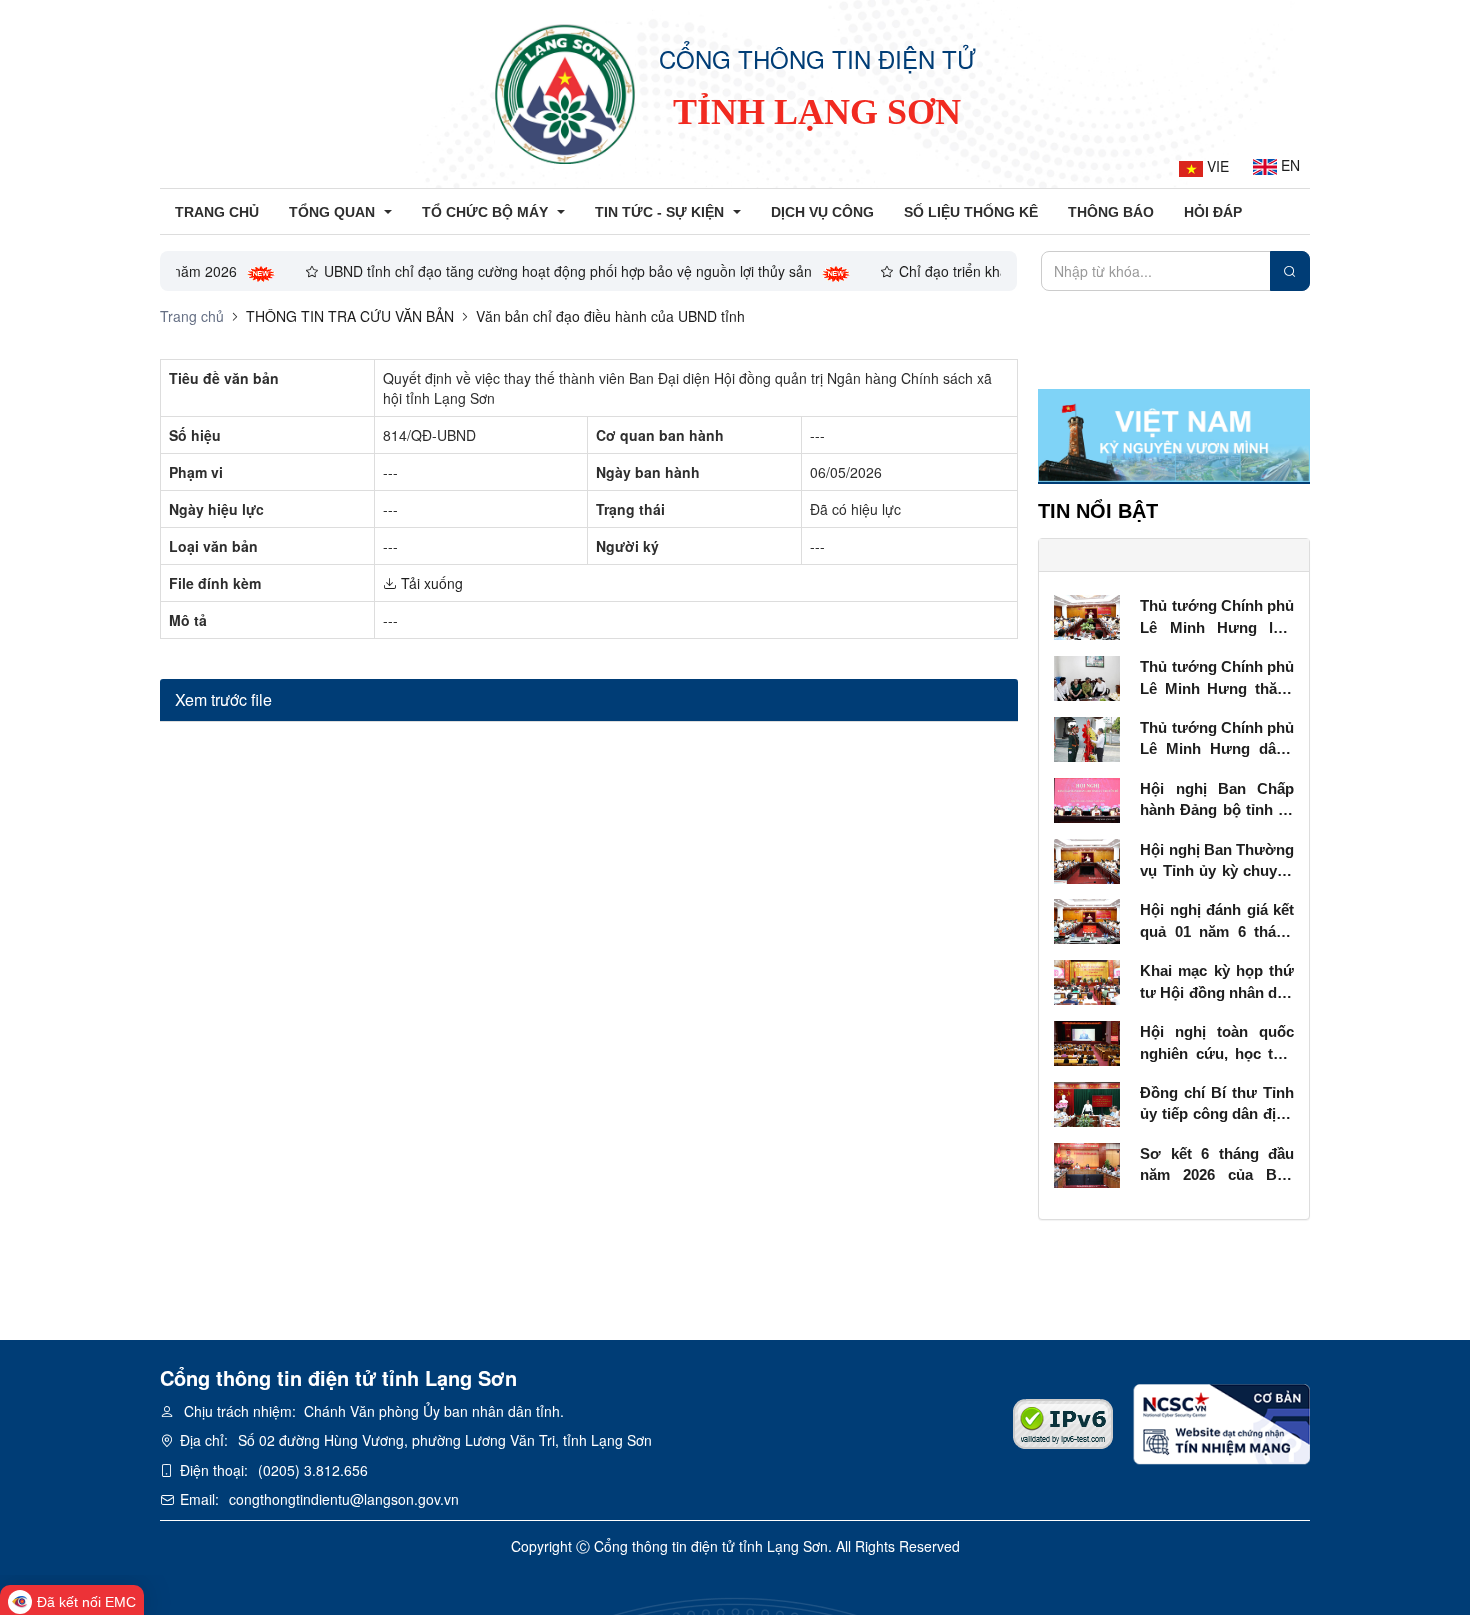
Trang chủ (192, 316)
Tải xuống (430, 583)
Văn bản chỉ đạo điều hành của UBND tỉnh (610, 316)
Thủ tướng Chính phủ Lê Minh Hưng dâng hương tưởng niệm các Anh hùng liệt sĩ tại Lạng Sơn (1217, 739)
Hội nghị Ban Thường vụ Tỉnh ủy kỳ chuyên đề (1217, 861)
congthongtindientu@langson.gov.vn (344, 1499)
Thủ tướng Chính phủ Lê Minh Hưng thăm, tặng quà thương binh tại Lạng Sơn (1217, 678)
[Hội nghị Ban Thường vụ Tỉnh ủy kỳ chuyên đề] (1087, 859)
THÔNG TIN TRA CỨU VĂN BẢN (350, 316)
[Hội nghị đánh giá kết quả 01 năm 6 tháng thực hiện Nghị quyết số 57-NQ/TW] (1087, 920)
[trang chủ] (565, 94)
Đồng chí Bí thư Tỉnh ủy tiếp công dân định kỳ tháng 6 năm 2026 (1217, 1104)
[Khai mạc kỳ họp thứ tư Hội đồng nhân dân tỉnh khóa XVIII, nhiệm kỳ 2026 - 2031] (1087, 980)
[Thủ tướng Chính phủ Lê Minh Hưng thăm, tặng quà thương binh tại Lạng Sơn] (1087, 676)
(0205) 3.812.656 (313, 1470)
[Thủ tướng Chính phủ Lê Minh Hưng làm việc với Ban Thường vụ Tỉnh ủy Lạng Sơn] (1087, 615)
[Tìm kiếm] (1290, 271)
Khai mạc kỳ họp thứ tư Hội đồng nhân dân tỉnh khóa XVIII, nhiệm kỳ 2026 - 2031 (1217, 982)
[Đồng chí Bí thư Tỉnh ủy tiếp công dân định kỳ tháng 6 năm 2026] (1087, 1102)
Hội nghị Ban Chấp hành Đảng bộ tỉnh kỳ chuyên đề (1217, 800)
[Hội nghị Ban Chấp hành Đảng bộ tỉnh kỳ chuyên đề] (1087, 798)
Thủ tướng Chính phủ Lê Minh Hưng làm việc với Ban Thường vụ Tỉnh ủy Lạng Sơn (1217, 617)
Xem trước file (223, 699)
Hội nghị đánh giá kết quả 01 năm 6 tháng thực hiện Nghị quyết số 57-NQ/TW (1217, 921)
